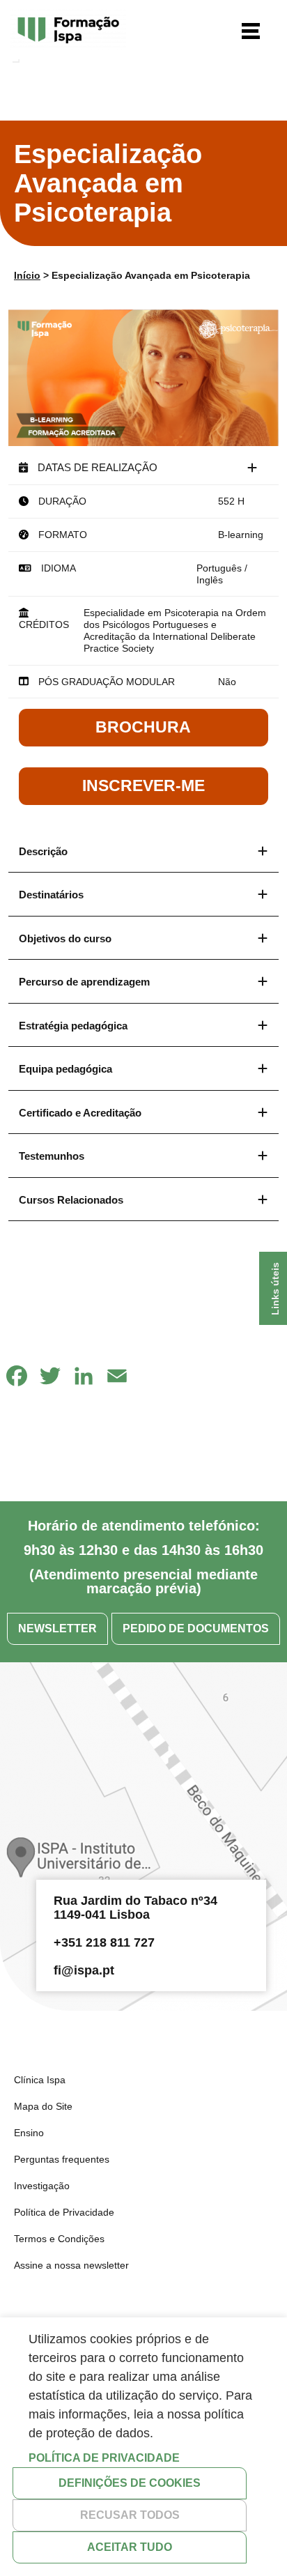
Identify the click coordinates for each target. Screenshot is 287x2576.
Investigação (42, 2186)
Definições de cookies (130, 2483)
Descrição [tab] (43, 851)
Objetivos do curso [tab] (65, 938)
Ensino (29, 2133)
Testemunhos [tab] (52, 1156)
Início (27, 275)
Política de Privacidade (64, 2212)
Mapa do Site (43, 2106)
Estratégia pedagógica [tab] (73, 1026)
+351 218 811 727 (104, 1942)
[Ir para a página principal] (68, 31)
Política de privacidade (104, 2458)
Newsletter (57, 1628)
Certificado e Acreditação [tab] (80, 1113)
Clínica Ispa (40, 2080)
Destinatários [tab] (51, 895)
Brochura (143, 727)
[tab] (143, 468)
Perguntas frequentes (62, 2159)
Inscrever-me (143, 785)
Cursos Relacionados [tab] (71, 1200)
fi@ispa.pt (84, 1970)
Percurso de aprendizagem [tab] (84, 982)
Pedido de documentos (196, 1628)
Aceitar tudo (130, 2547)
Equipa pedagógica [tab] (65, 1069)
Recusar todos (130, 2515)
